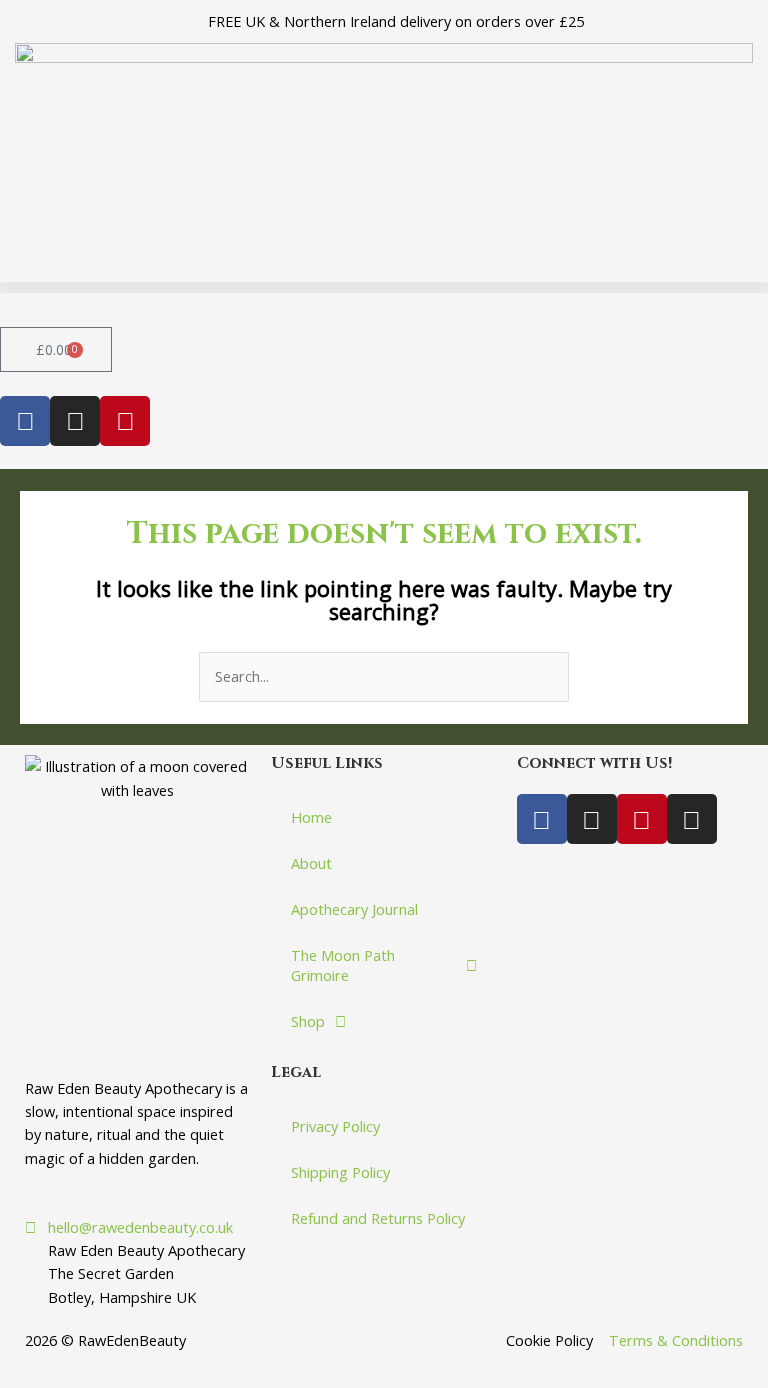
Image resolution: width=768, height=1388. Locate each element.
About (311, 863)
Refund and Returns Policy (378, 1218)
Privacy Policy (335, 1126)
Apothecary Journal (354, 909)
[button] (384, 287)
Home (311, 817)
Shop (308, 1021)
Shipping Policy (340, 1172)
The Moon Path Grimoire (343, 965)
